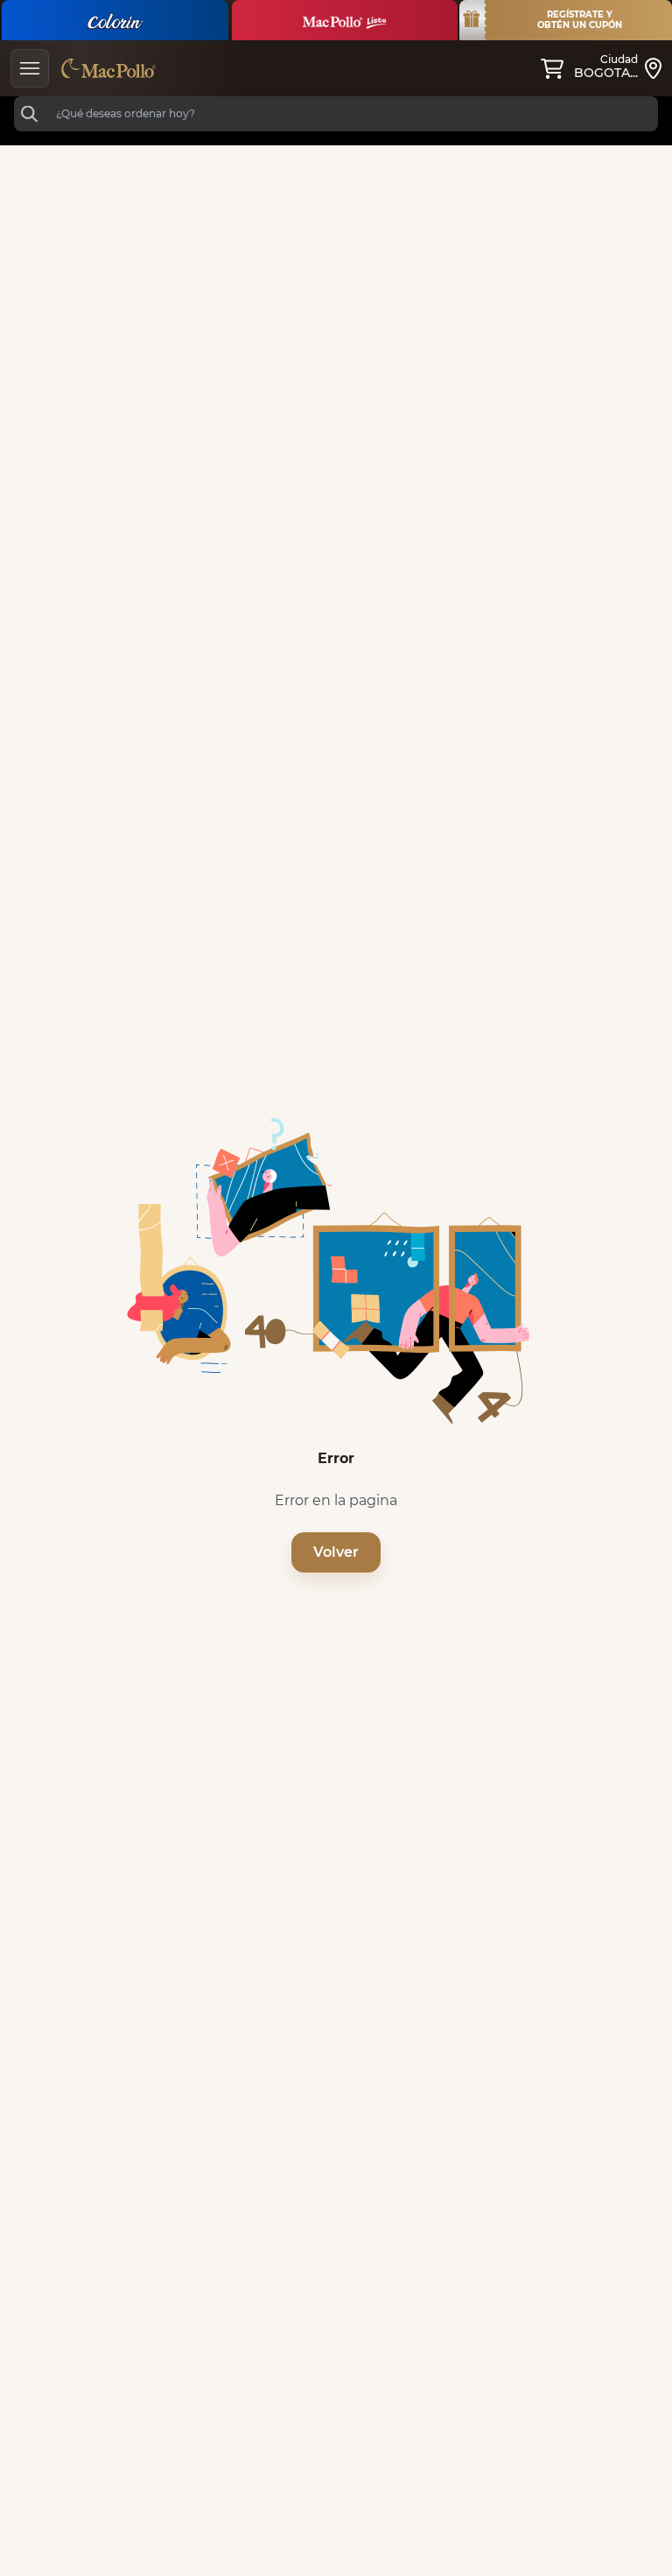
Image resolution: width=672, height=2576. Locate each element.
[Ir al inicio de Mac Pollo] (108, 68)
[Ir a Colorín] (115, 20)
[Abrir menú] (30, 68)
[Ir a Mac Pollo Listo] (345, 20)
